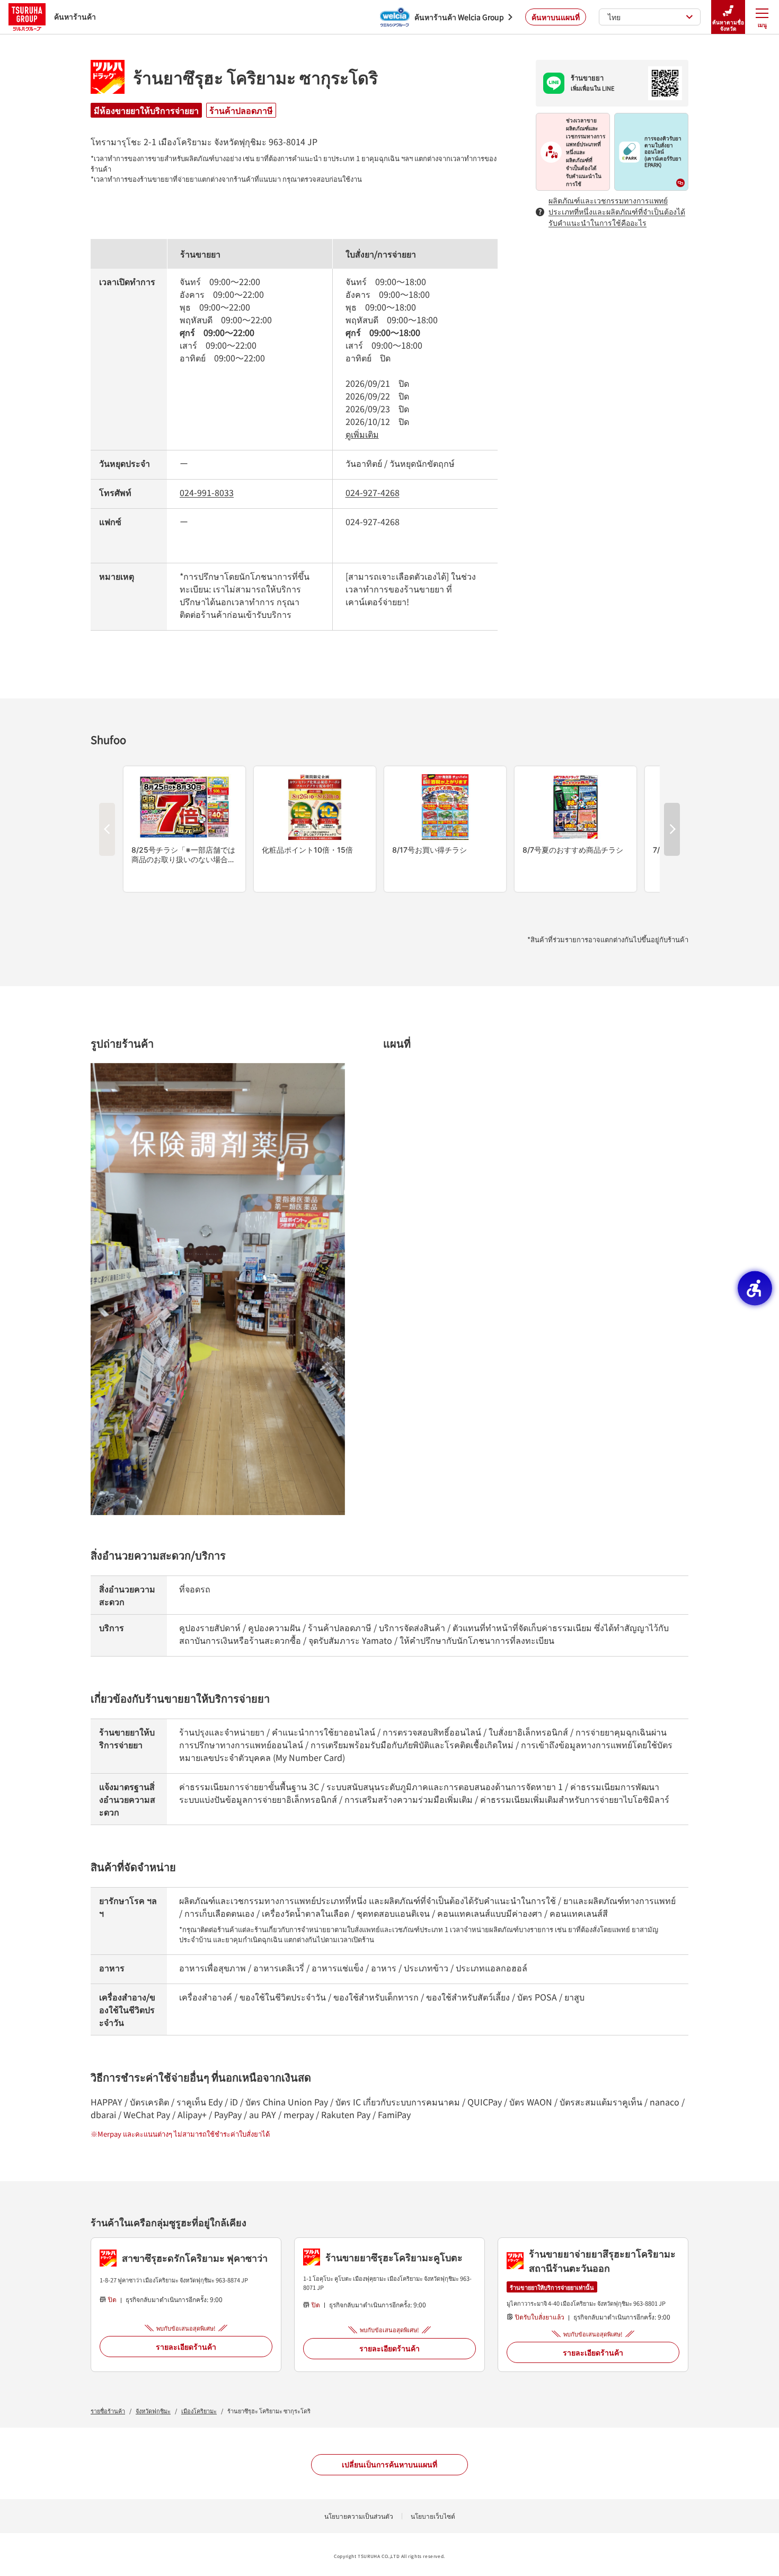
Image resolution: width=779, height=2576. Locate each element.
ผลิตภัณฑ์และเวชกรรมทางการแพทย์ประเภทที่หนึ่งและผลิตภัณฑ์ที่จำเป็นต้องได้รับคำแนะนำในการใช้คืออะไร (617, 211)
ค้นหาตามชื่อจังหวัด (728, 25)
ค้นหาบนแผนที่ (556, 17)
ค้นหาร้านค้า (75, 16)
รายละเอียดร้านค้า (186, 2347)
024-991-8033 (207, 492)
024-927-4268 (373, 492)
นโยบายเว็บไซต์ (433, 2516)
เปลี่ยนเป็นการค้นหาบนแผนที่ (389, 2464)
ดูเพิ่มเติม (362, 434)
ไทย (614, 17)
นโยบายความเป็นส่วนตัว (359, 2516)
